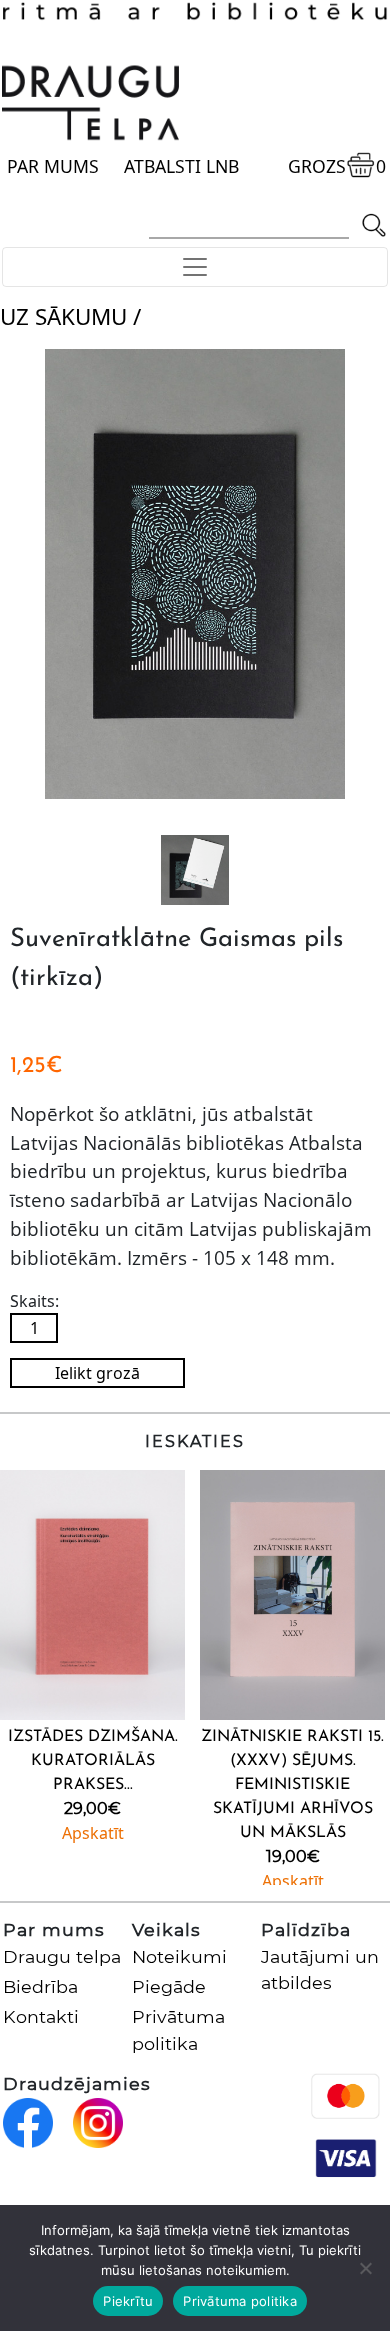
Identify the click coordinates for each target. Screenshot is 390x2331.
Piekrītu (128, 2301)
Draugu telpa (62, 1956)
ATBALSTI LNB (181, 166)
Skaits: (34, 1301)
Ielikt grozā (97, 1373)
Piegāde (169, 1986)
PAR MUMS (53, 166)
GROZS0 (337, 166)
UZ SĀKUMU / (70, 316)
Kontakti (41, 2016)
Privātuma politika (240, 2301)
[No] (365, 2268)
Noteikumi (179, 1956)
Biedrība (40, 1986)
